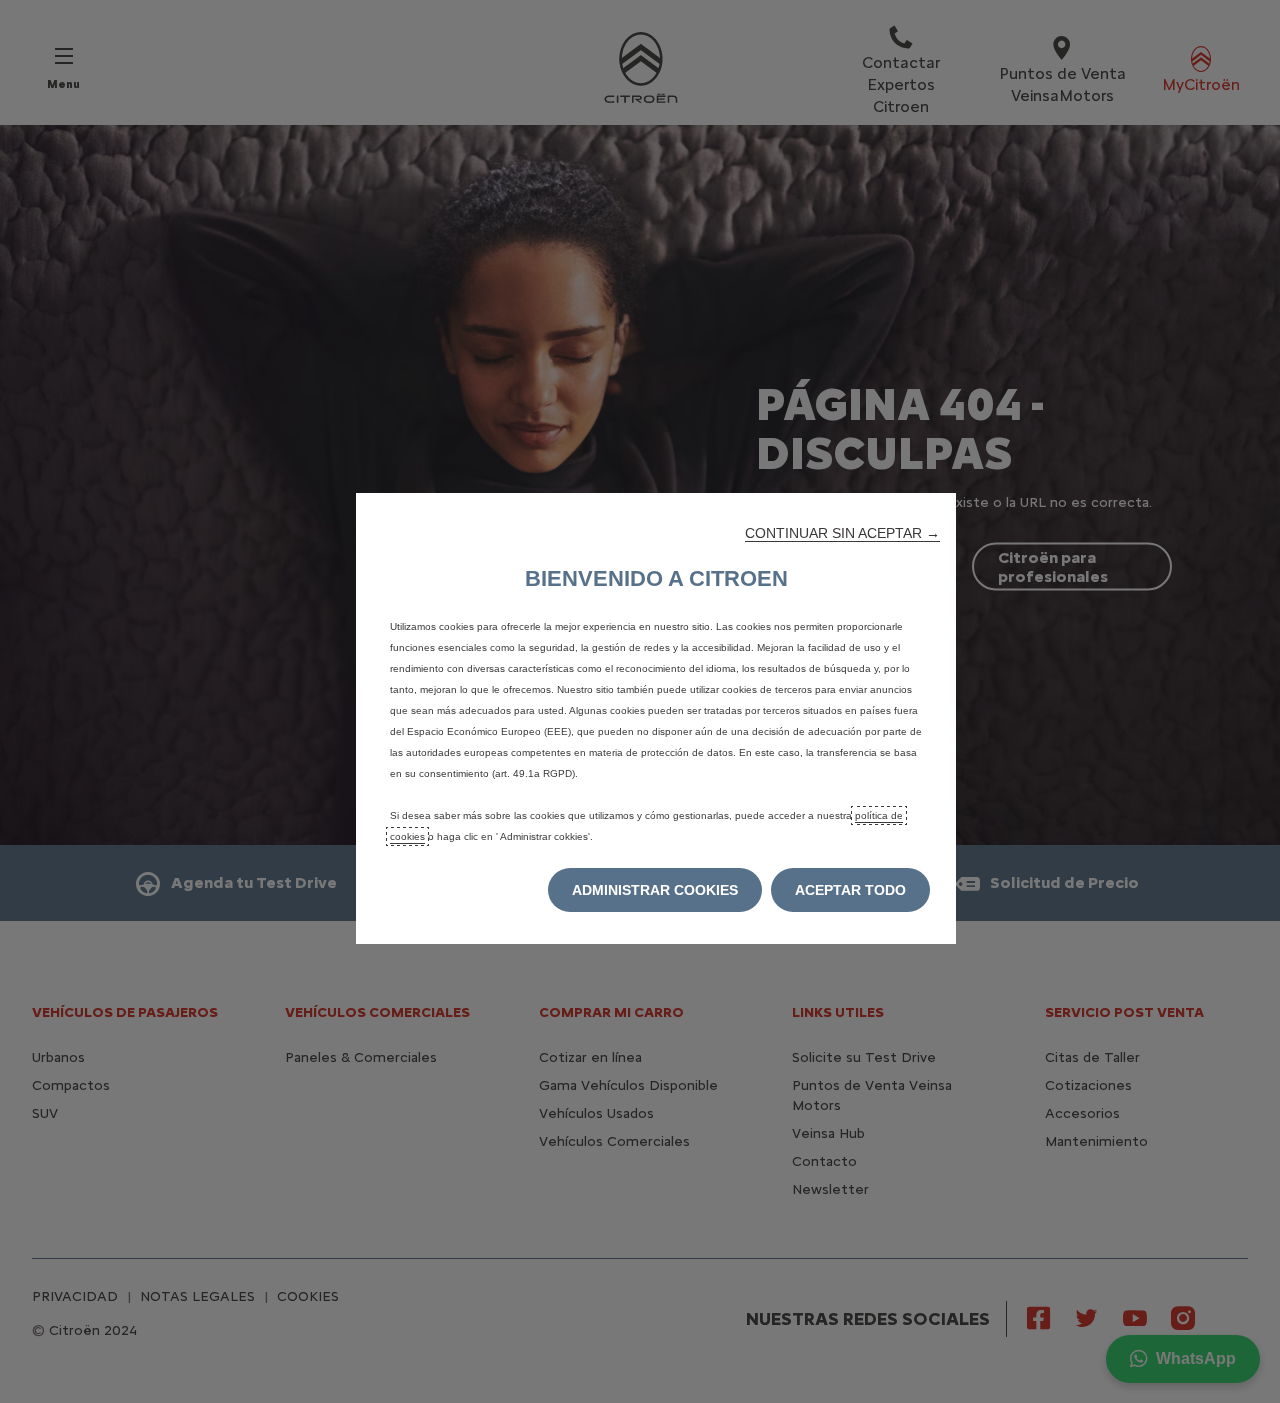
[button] (842, 533)
